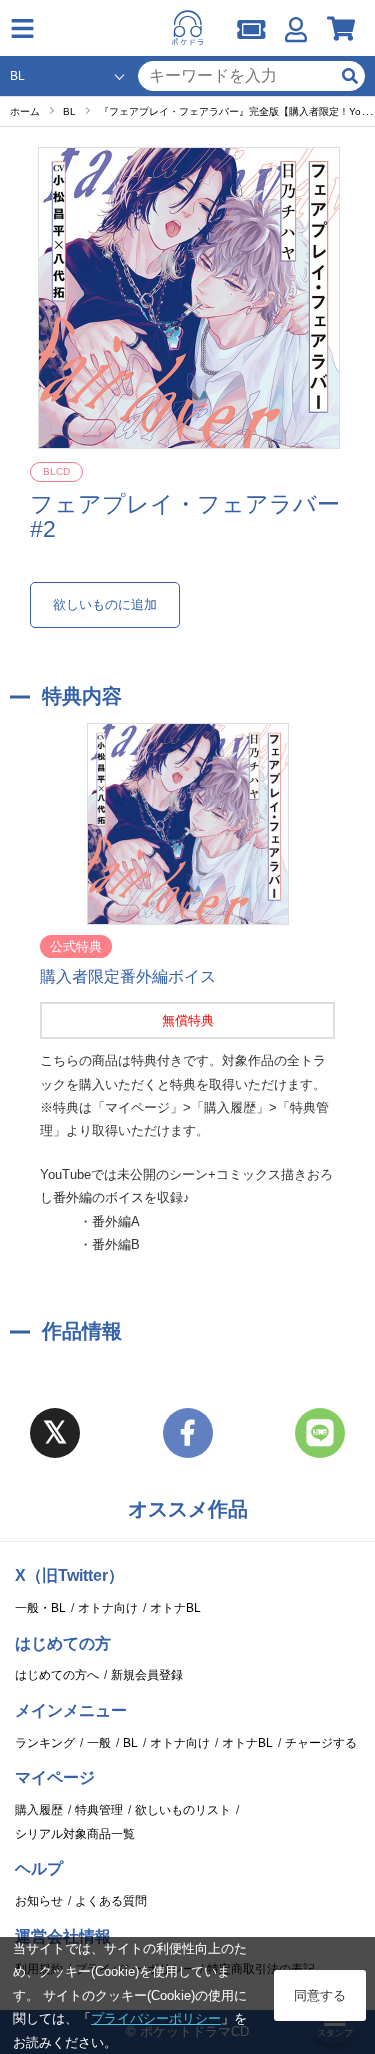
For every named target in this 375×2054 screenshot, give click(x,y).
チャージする (321, 1743)
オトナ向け (108, 1608)
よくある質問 (111, 1901)
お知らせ (39, 1901)
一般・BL (40, 1608)
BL (130, 1743)
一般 (99, 1743)
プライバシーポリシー (156, 2018)
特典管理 (99, 1810)
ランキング (45, 1743)
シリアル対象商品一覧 (75, 1834)
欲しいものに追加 (105, 604)
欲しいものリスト (183, 1810)
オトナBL (175, 1608)
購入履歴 (39, 1810)
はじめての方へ (57, 1675)
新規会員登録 (147, 1675)
